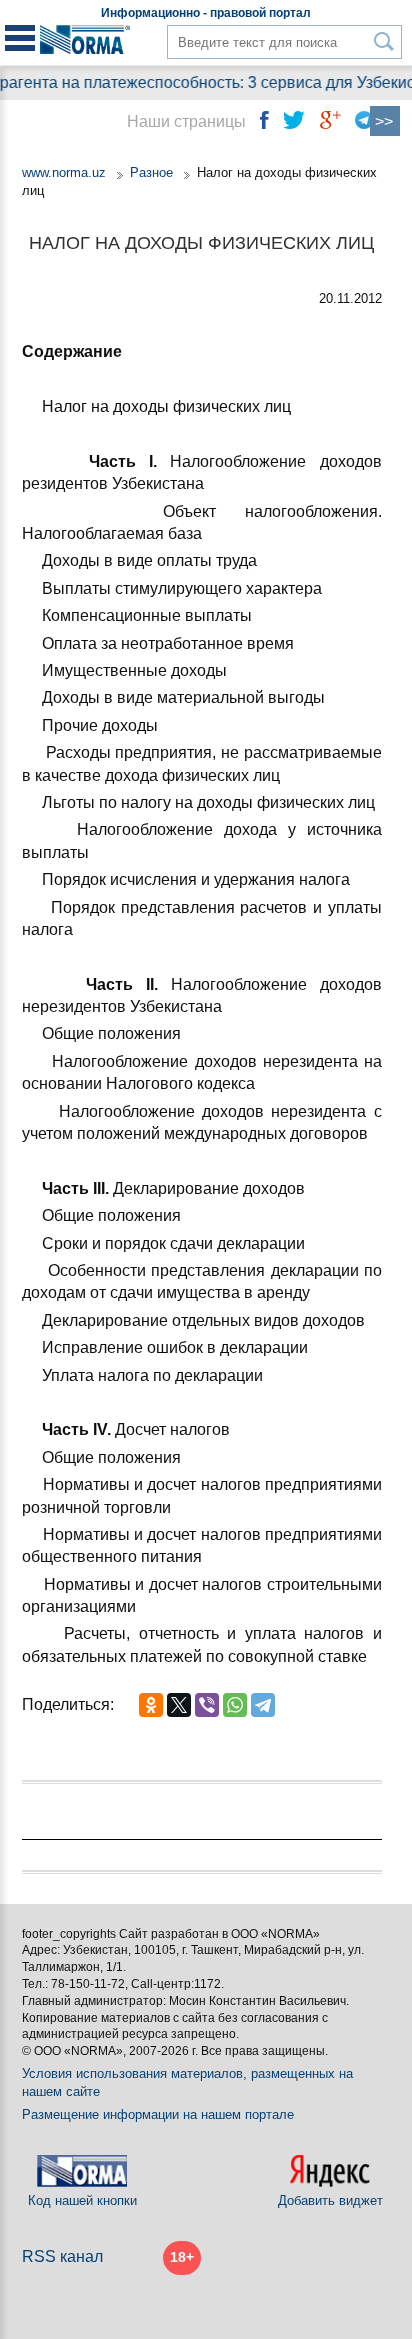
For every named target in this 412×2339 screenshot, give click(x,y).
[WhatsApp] (235, 1705)
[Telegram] (263, 1705)
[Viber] (207, 1705)
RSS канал (62, 2256)
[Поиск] (384, 41)
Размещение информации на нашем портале (158, 2114)
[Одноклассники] (151, 1705)
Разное (151, 172)
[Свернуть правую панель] (385, 121)
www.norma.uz (64, 172)
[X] (179, 1705)
